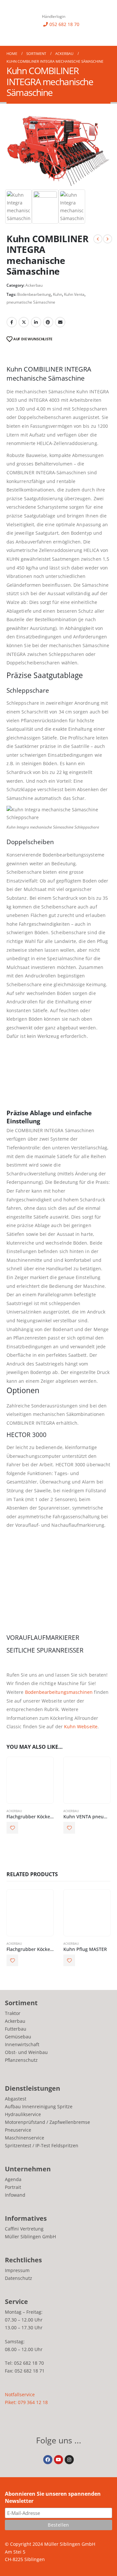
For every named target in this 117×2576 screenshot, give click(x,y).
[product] (30, 1780)
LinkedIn (36, 322)
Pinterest (48, 322)
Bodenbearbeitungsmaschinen (59, 1692)
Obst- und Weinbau (26, 2052)
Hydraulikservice (23, 2114)
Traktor (13, 2013)
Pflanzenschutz (21, 2060)
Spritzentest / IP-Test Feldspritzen (42, 2145)
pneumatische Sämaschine (31, 302)
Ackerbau (34, 285)
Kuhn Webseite (81, 1726)
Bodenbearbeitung (34, 294)
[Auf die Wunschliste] (12, 1828)
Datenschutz (19, 2278)
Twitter (24, 322)
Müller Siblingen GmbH (30, 2236)
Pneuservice (18, 2130)
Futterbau (16, 2029)
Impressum (17, 2270)
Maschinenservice (25, 2138)
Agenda (13, 2179)
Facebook (12, 322)
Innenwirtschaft (22, 2044)
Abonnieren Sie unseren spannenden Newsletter (53, 2497)
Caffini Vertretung (24, 2229)
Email (60, 322)
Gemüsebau (18, 2037)
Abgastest (16, 2099)
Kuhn (58, 294)
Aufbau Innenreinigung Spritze (39, 2106)
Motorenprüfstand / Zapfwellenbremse (47, 2122)
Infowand (15, 2195)
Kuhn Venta (74, 294)
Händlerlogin (54, 16)
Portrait (13, 2187)
